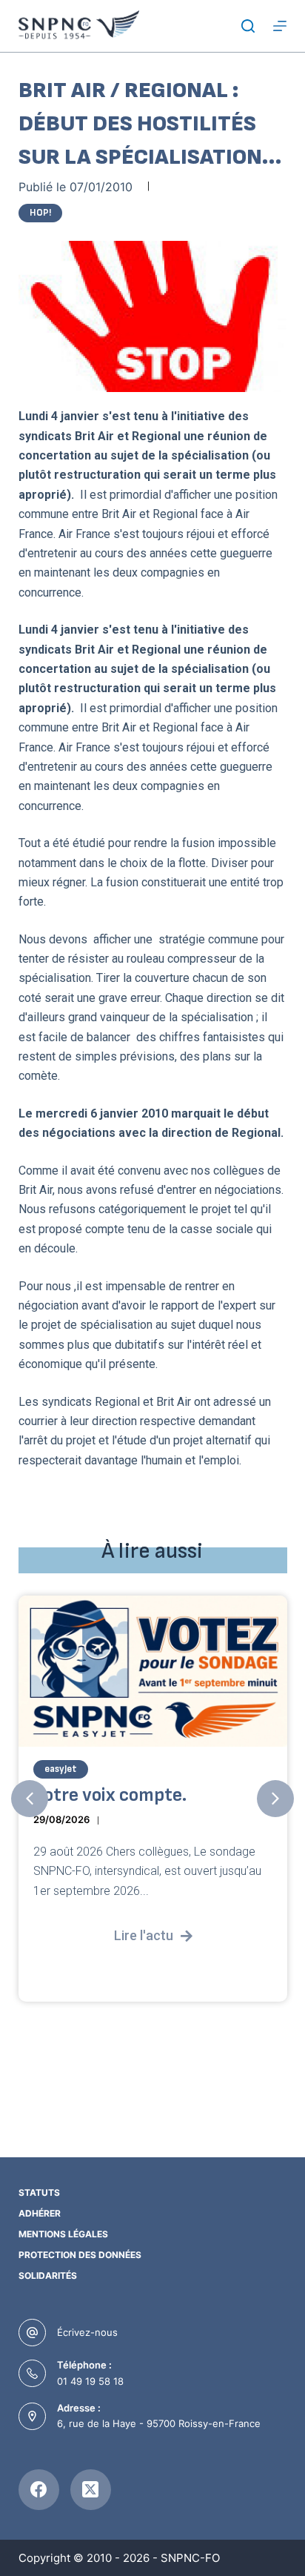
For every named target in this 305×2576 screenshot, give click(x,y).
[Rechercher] (248, 26)
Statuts (39, 2192)
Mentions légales (63, 2234)
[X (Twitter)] (91, 2490)
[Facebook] (39, 2490)
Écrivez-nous (87, 2332)
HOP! (40, 213)
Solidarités (48, 2275)
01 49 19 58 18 (90, 2381)
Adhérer (40, 2213)
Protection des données (80, 2255)
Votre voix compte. (110, 1795)
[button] (30, 1799)
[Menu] (280, 26)
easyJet (61, 1769)
